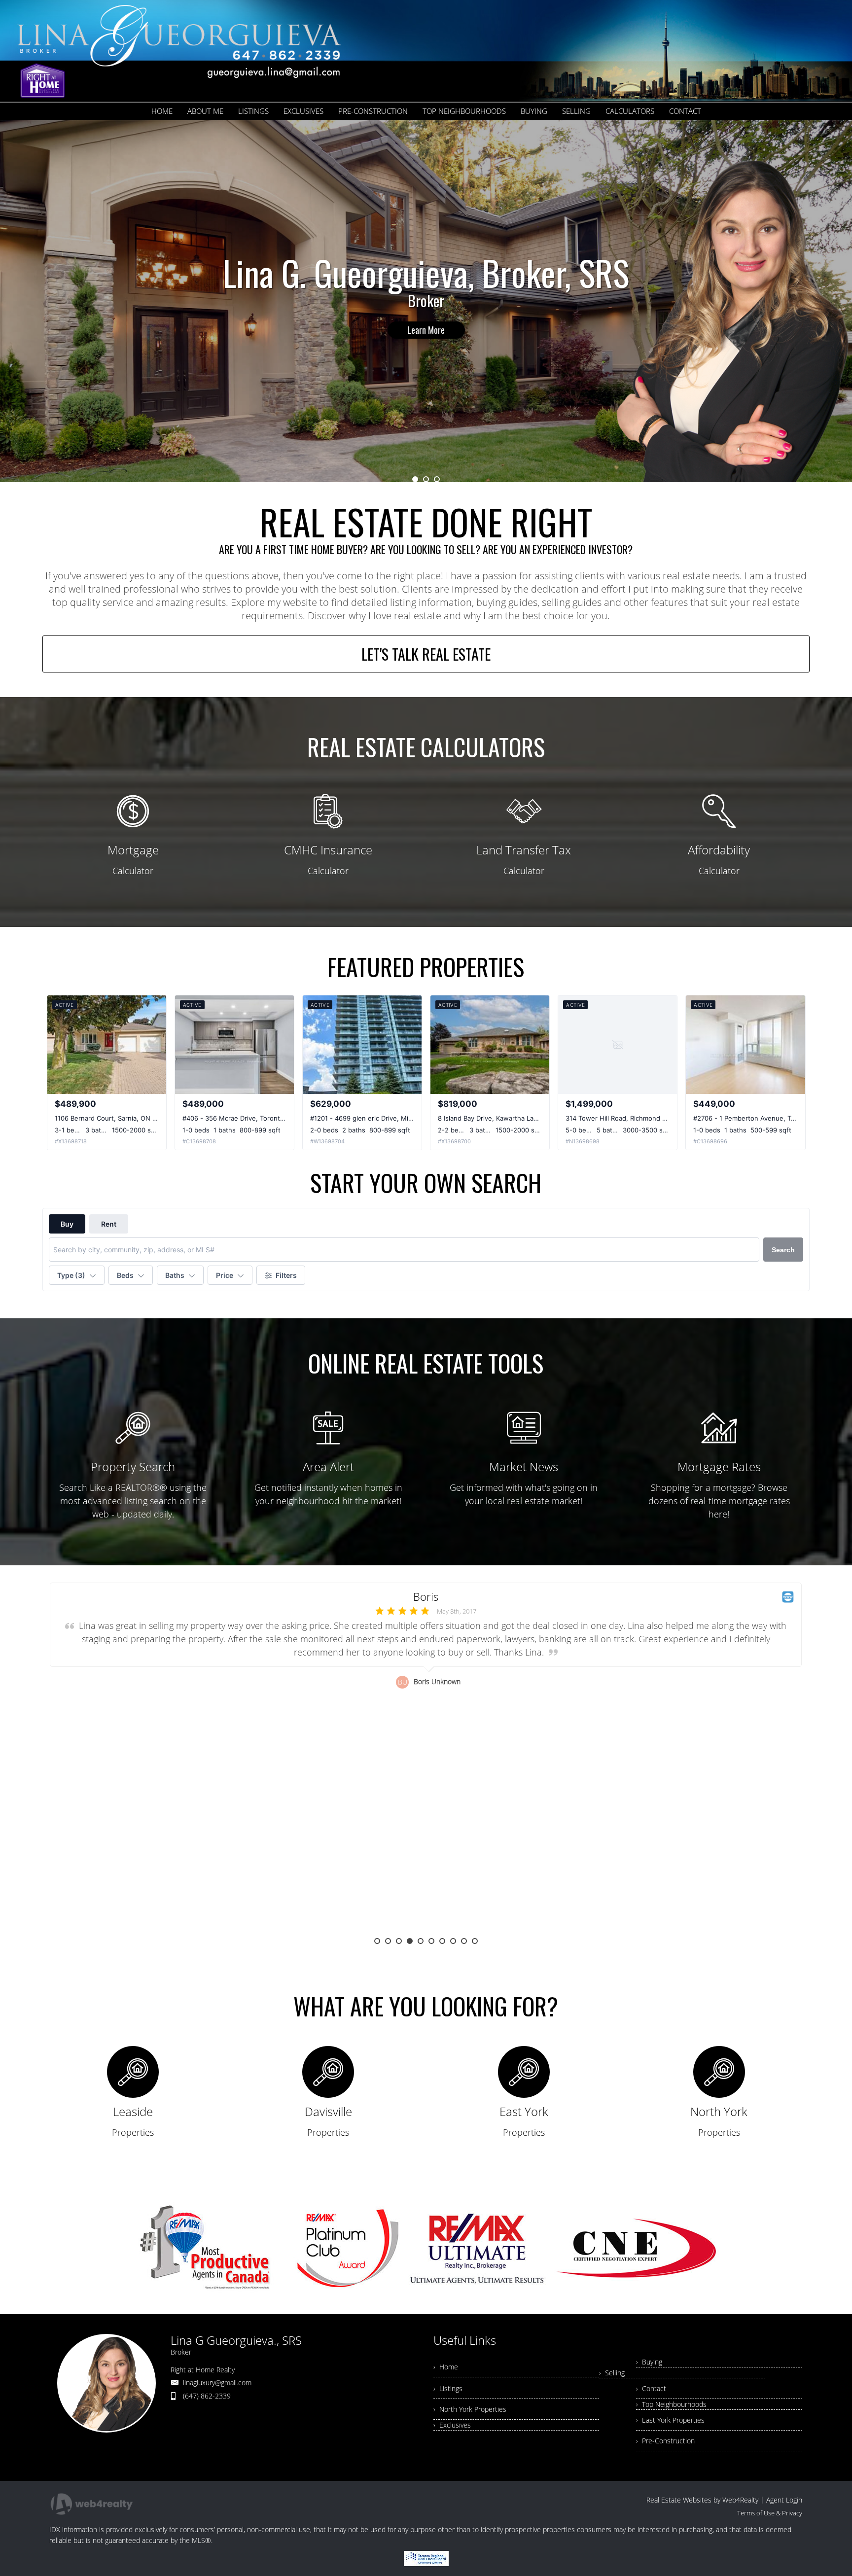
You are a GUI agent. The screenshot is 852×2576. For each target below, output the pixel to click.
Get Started (426, 318)
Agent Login (784, 2500)
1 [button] (415, 479)
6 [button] (431, 1941)
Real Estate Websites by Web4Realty (702, 2500)
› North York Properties (470, 2409)
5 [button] (421, 1941)
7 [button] (442, 1941)
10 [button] (475, 1941)
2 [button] (426, 479)
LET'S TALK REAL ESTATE (426, 654)
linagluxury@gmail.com (217, 2382)
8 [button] (453, 1941)
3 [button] (437, 479)
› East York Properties (670, 2420)
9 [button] (464, 1941)
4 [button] (410, 1941)
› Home (446, 2367)
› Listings (448, 2388)
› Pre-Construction (665, 2441)
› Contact (651, 2388)
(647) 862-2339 (207, 2396)
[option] (426, 301)
